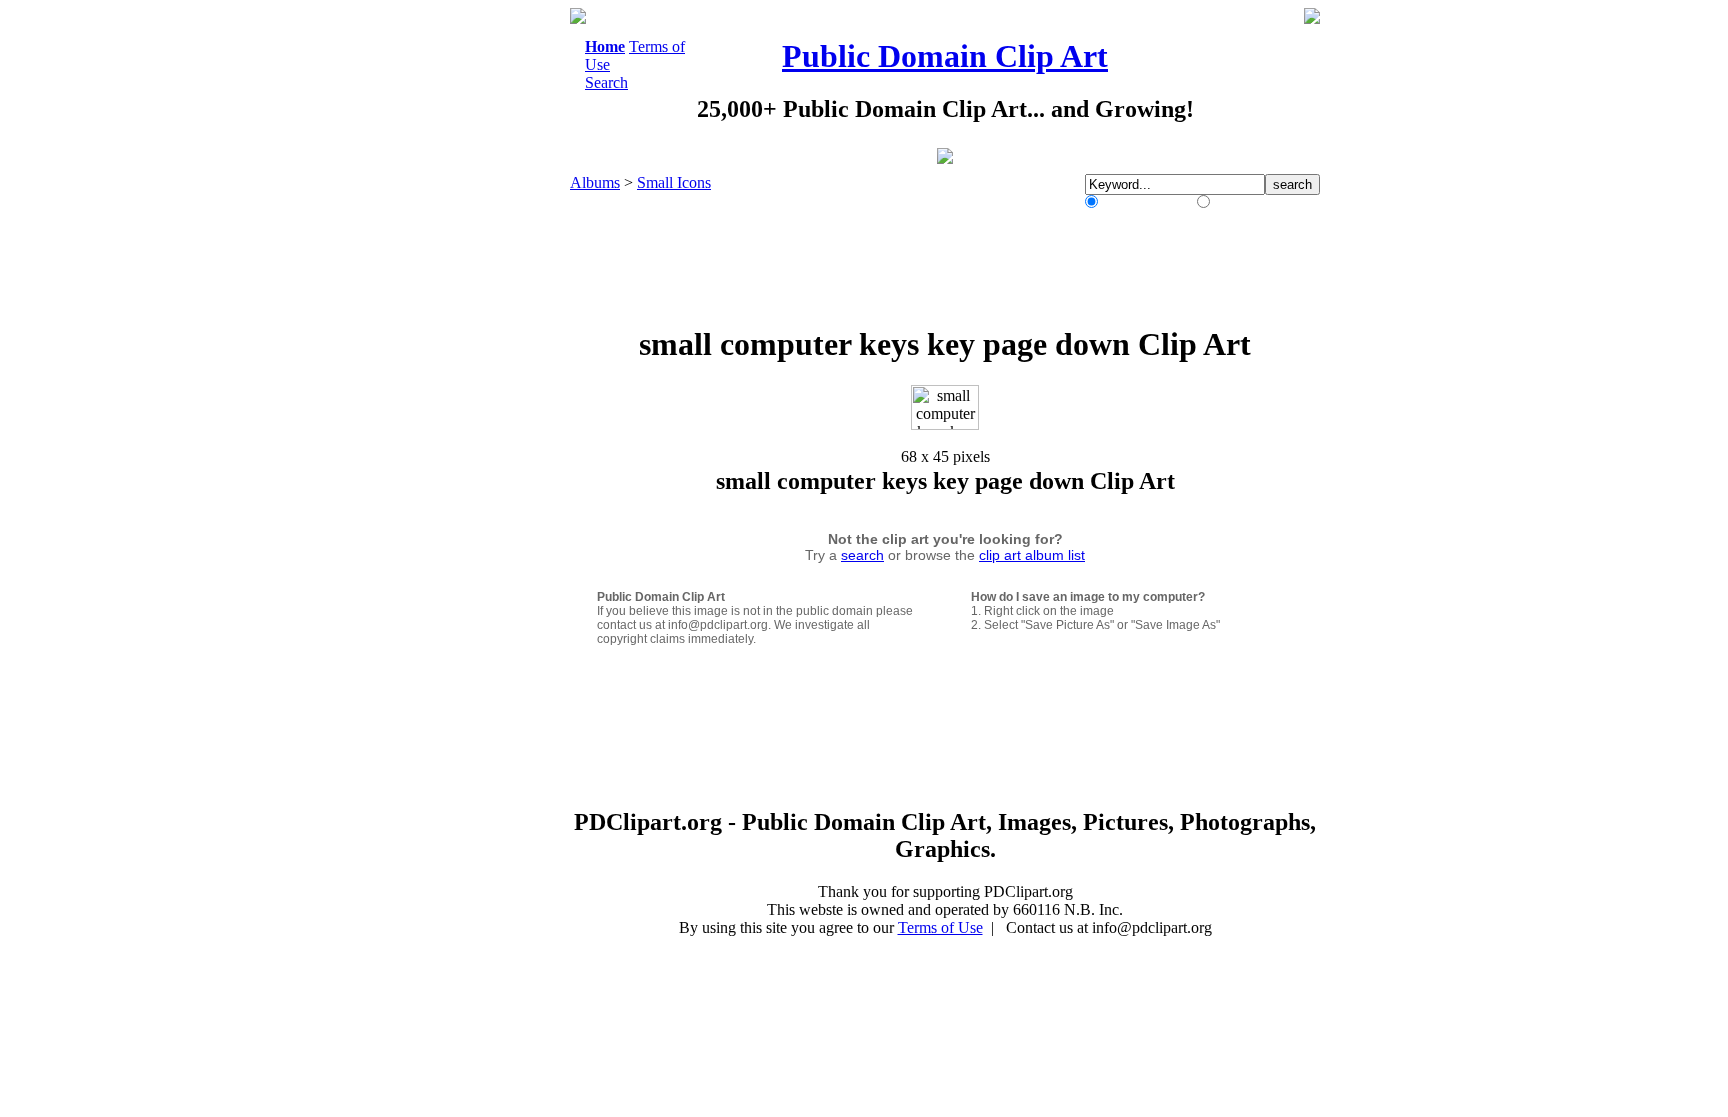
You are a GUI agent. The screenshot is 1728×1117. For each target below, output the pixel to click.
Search (606, 82)
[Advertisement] (488, 308)
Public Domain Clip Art (945, 56)
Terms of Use (940, 927)
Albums (595, 182)
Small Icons (674, 182)
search (862, 555)
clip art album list (1032, 555)
